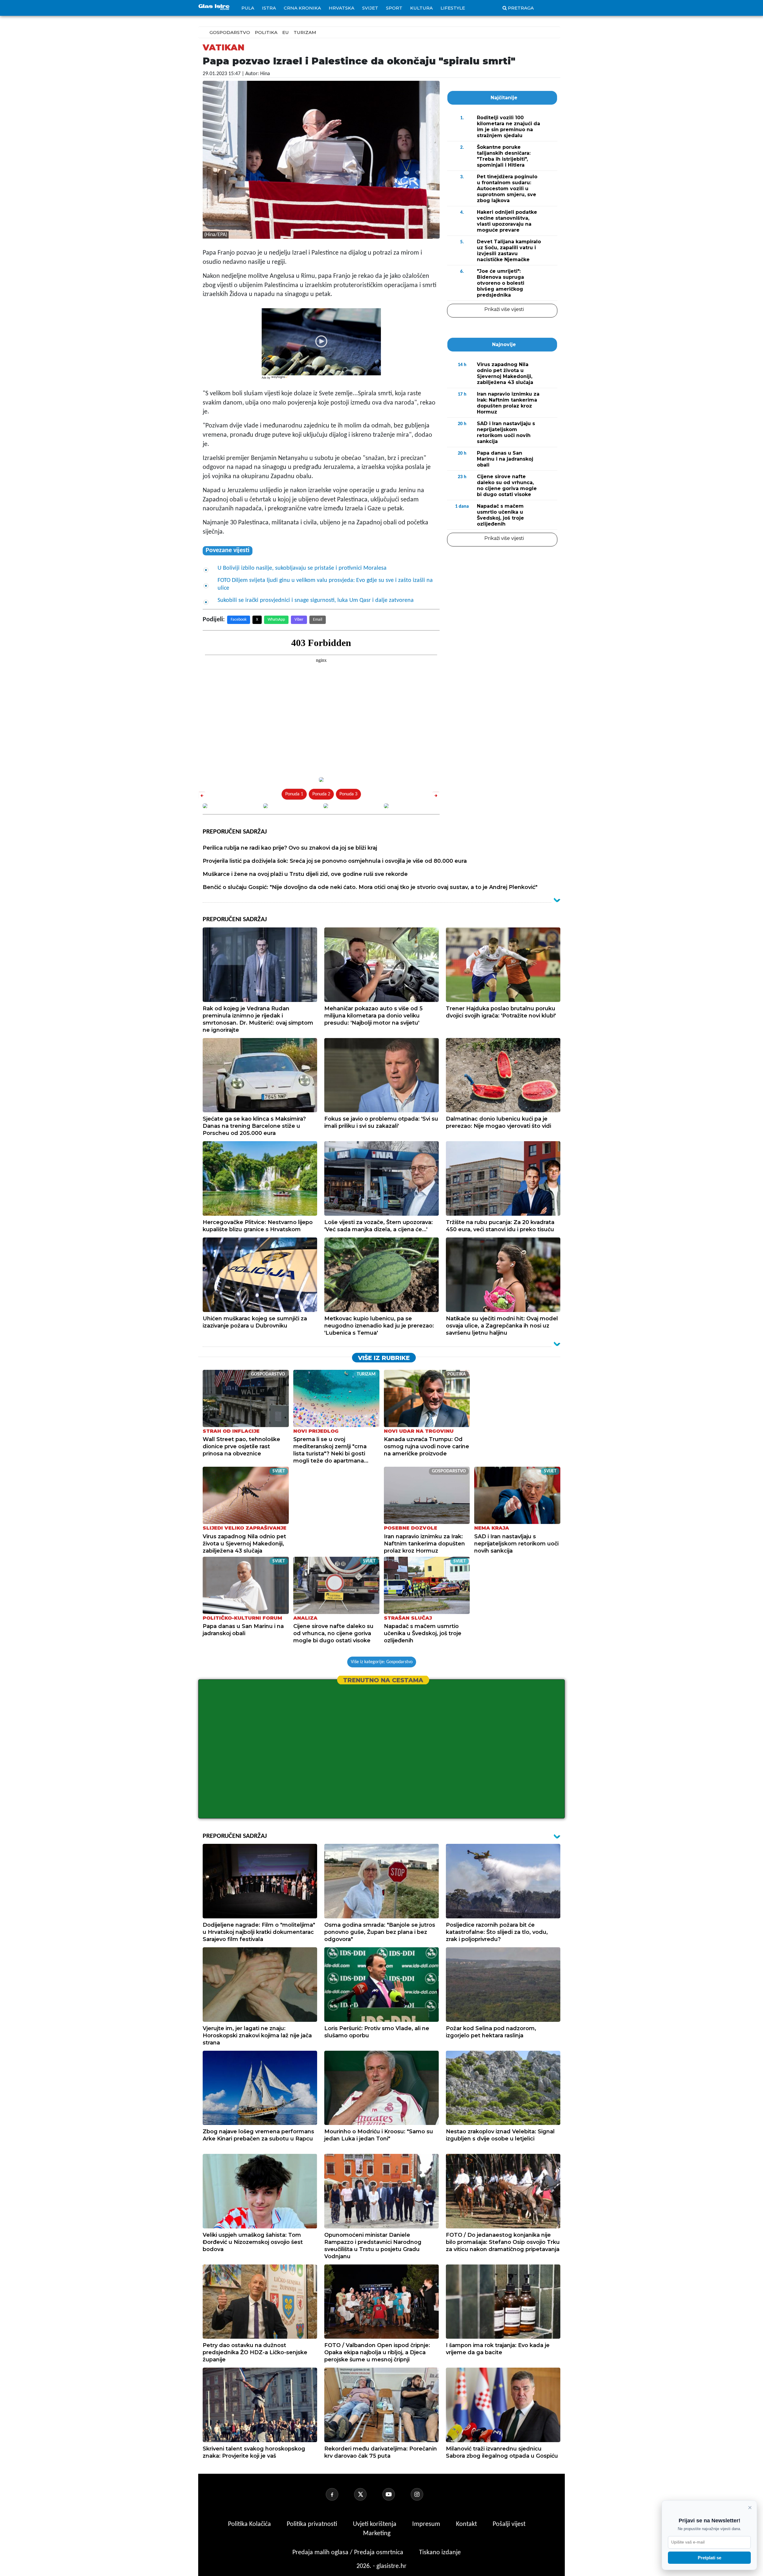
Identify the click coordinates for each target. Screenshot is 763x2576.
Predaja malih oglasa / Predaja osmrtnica (349, 2553)
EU (286, 32)
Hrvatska (342, 8)
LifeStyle (453, 8)
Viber (299, 620)
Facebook (239, 620)
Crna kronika (302, 8)
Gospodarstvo (230, 32)
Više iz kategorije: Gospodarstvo (382, 1662)
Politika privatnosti (312, 2524)
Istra (269, 8)
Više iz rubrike (384, 1358)
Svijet (370, 8)
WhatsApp (276, 620)
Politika (266, 32)
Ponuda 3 (348, 794)
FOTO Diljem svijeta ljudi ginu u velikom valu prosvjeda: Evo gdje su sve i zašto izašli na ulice (325, 584)
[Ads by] (280, 380)
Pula (248, 8)
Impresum (427, 2524)
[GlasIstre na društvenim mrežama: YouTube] (396, 2494)
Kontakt (467, 2524)
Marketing (377, 2534)
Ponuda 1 (294, 794)
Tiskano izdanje (440, 2553)
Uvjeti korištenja (375, 2524)
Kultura (421, 8)
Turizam (305, 32)
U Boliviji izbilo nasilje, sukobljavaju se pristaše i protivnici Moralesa (302, 568)
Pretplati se (710, 2558)
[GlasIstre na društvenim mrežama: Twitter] (367, 2494)
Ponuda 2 (321, 794)
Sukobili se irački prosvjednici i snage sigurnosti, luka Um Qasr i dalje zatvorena (316, 600)
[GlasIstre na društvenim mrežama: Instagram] (424, 2494)
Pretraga (521, 8)
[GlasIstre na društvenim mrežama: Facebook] (339, 2494)
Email (318, 620)
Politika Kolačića (250, 2524)
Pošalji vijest (509, 2524)
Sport (394, 8)
